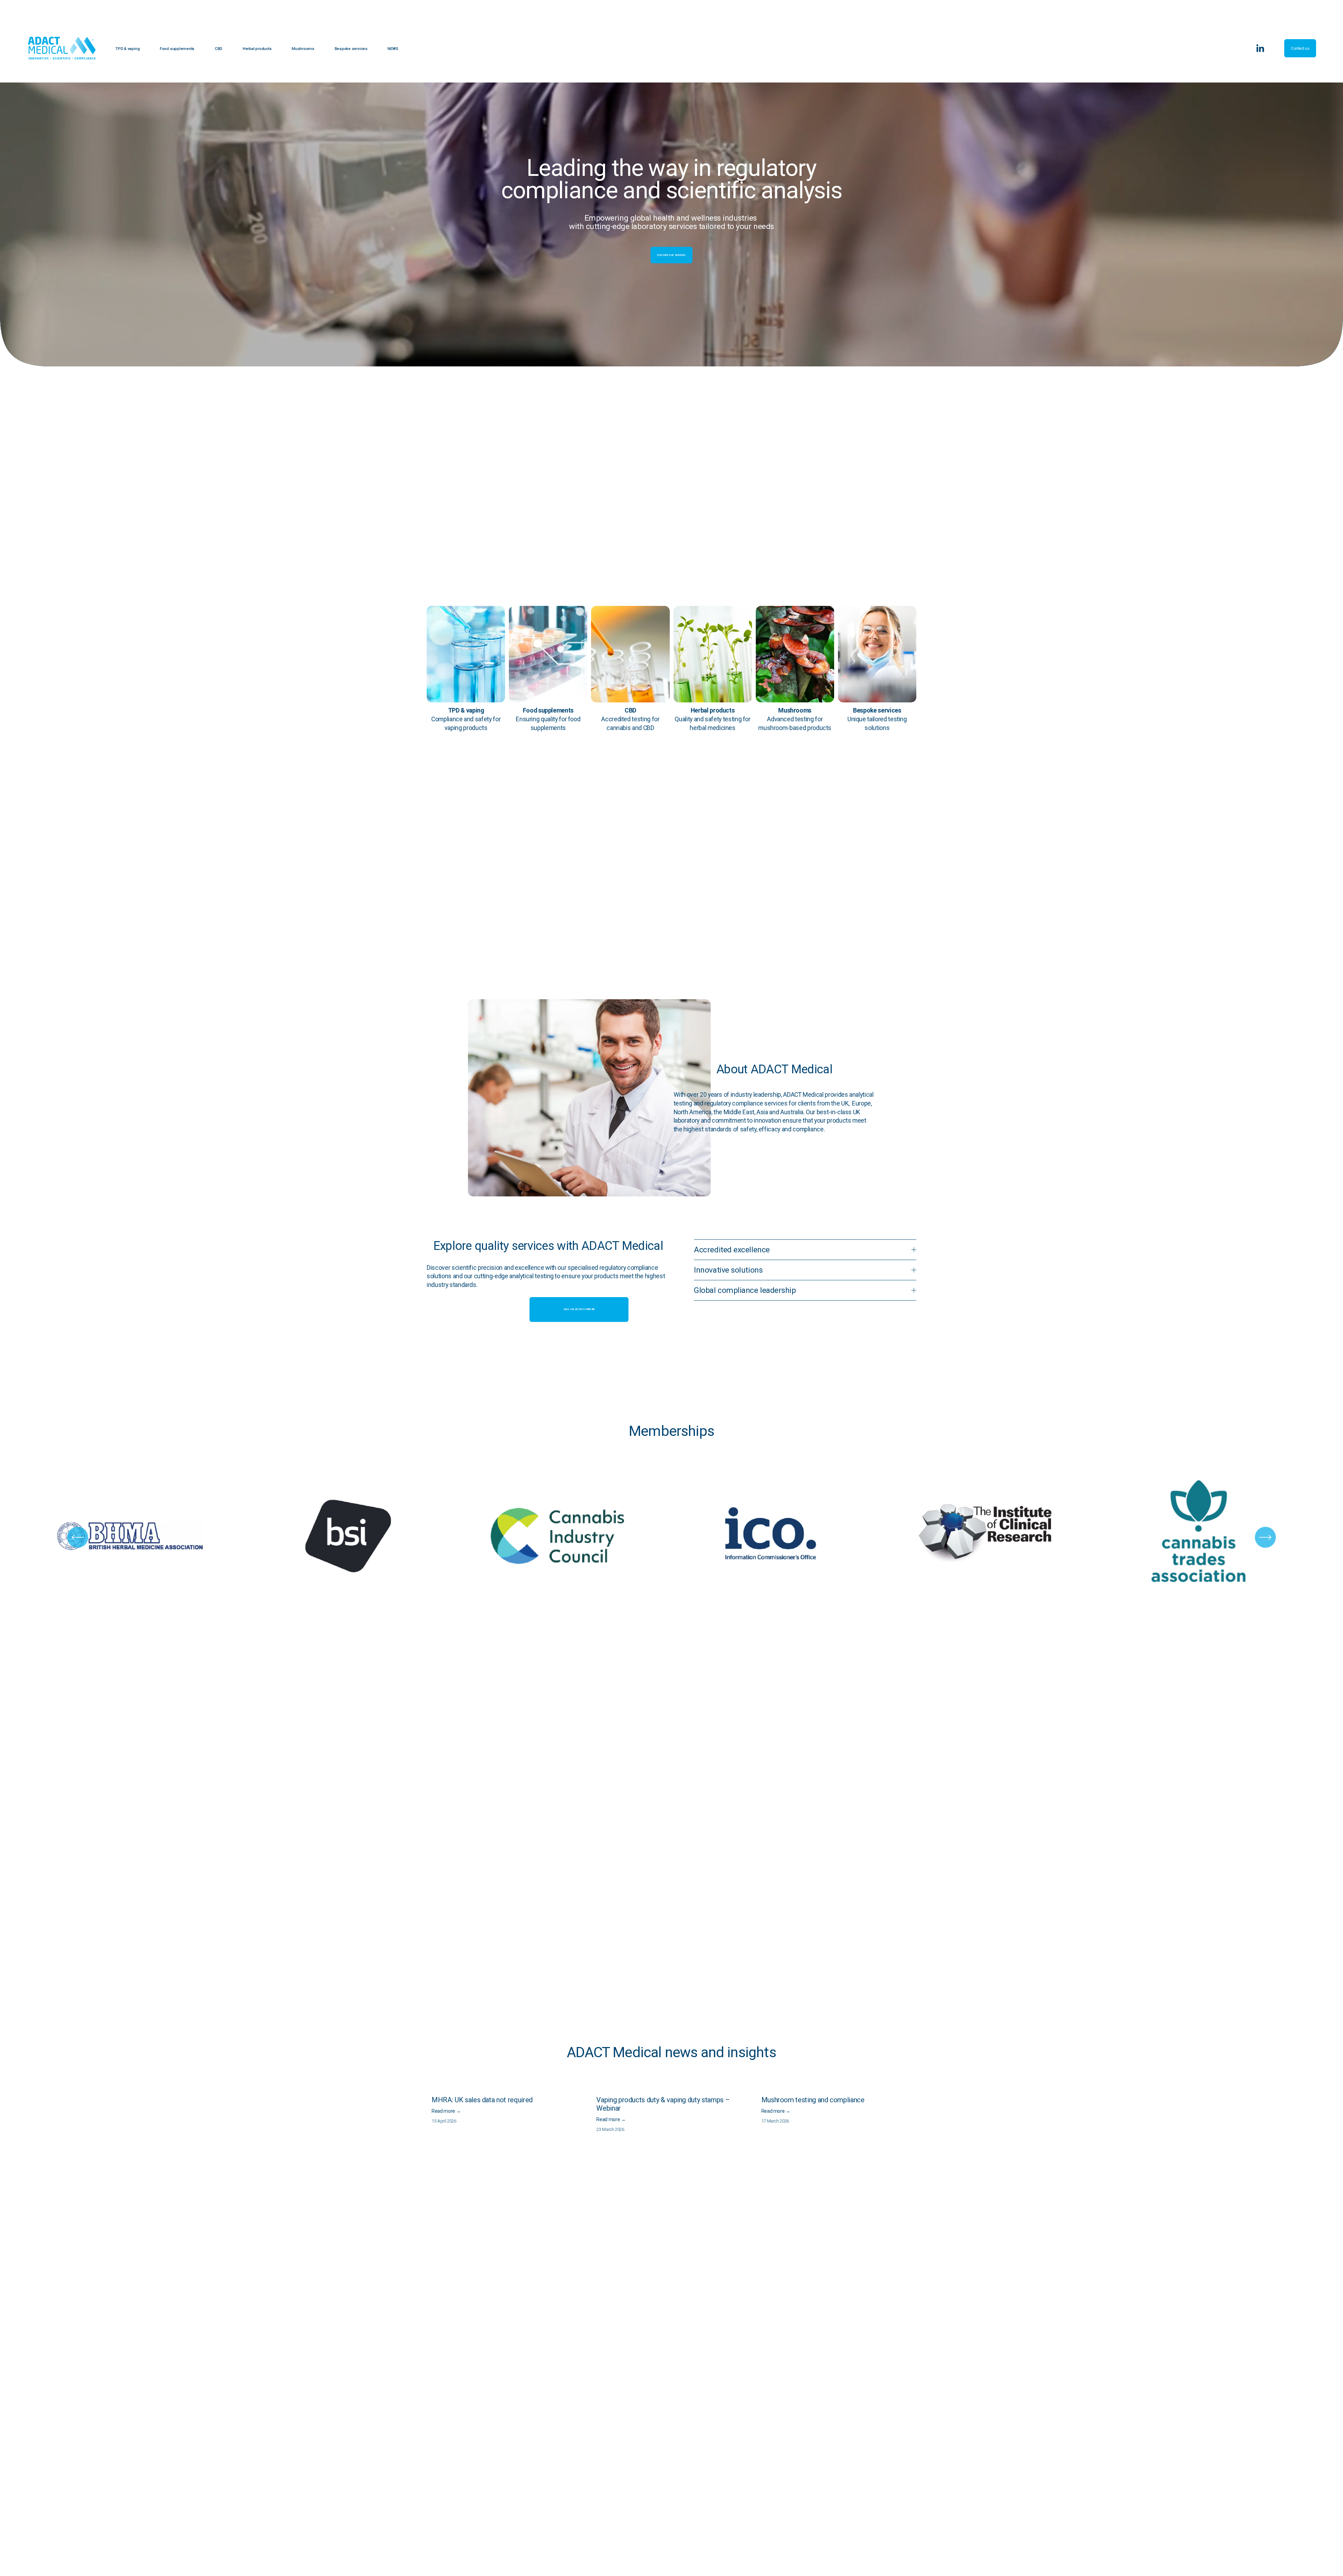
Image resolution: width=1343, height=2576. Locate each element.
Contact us (1300, 48)
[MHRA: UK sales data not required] (509, 2088)
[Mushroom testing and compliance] (839, 2088)
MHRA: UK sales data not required (482, 2100)
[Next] (1265, 1537)
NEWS (393, 49)
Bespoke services (351, 49)
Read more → (446, 2111)
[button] (904, 2077)
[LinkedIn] (1260, 48)
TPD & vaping (127, 49)
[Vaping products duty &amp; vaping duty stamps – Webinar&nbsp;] (674, 2088)
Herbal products (257, 49)
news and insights (720, 2052)
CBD (219, 49)
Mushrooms (303, 49)
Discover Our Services (671, 255)
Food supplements (177, 49)
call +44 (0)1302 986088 (579, 1309)
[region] (671, 1537)
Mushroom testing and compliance (813, 2100)
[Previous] (78, 1537)
